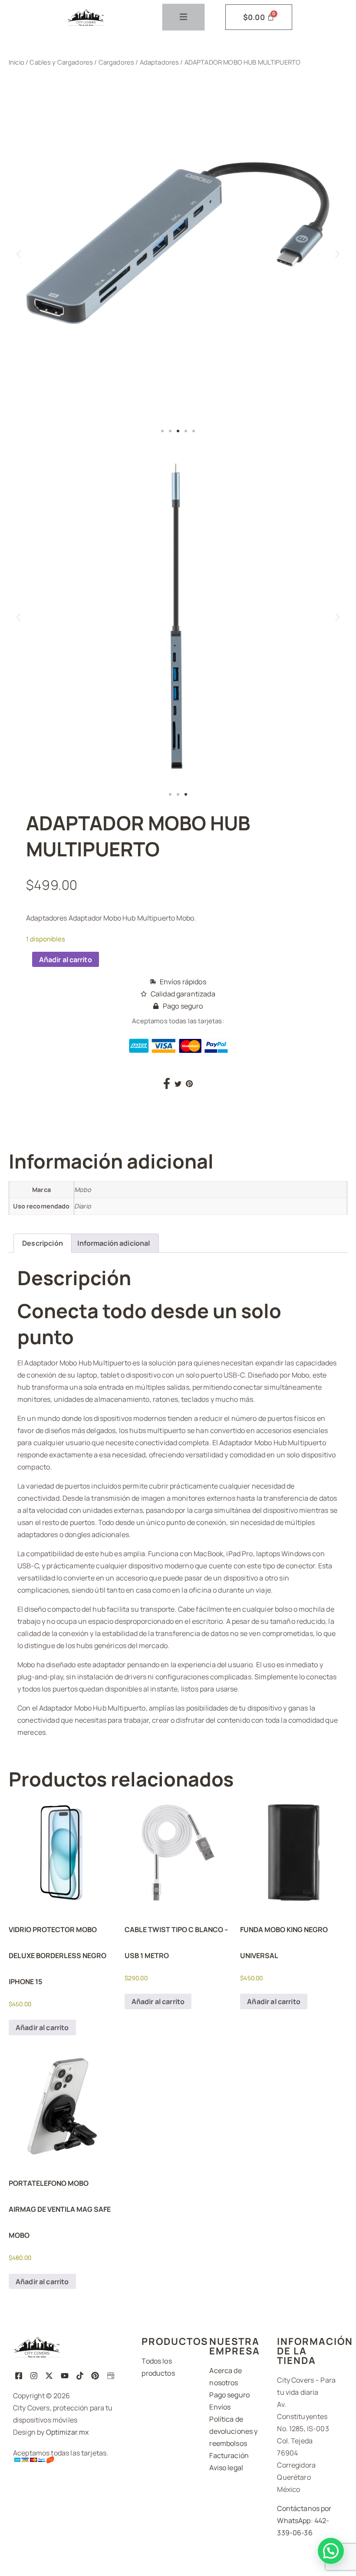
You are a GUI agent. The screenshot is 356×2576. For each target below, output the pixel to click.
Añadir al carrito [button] (42, 2027)
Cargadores (117, 62)
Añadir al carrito (66, 960)
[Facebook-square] (18, 2375)
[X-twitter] (49, 2375)
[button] (18, 254)
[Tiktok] (80, 2375)
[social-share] (167, 1083)
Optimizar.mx (68, 2432)
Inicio (16, 62)
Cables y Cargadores (61, 62)
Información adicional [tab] (114, 1243)
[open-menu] (183, 17)
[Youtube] (64, 2375)
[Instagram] (34, 2375)
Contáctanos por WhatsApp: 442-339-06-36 (304, 2520)
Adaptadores (160, 62)
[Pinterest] (95, 2375)
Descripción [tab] (43, 1243)
